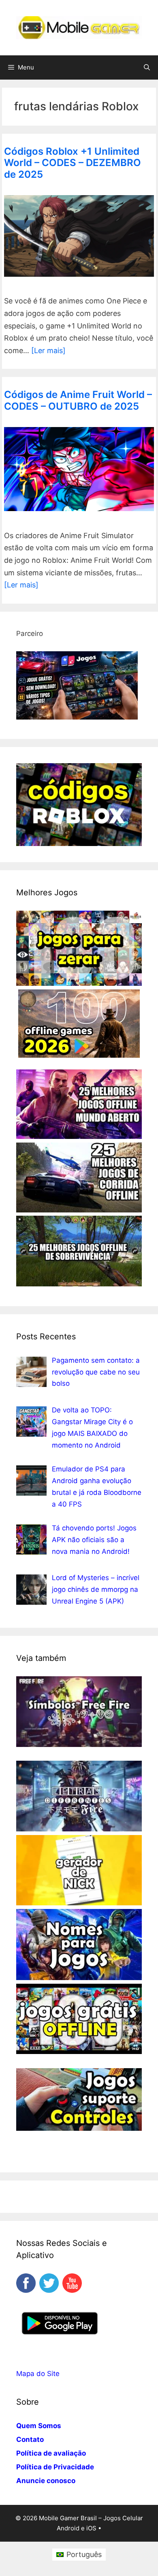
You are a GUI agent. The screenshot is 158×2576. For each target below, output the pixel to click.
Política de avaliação (51, 2453)
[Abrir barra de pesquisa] (147, 67)
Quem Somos (39, 2426)
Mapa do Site (38, 2374)
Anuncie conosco (46, 2481)
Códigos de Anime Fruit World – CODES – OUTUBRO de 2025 (78, 400)
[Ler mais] (48, 350)
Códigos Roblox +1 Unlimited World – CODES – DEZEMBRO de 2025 (73, 163)
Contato (30, 2439)
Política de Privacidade (55, 2467)
